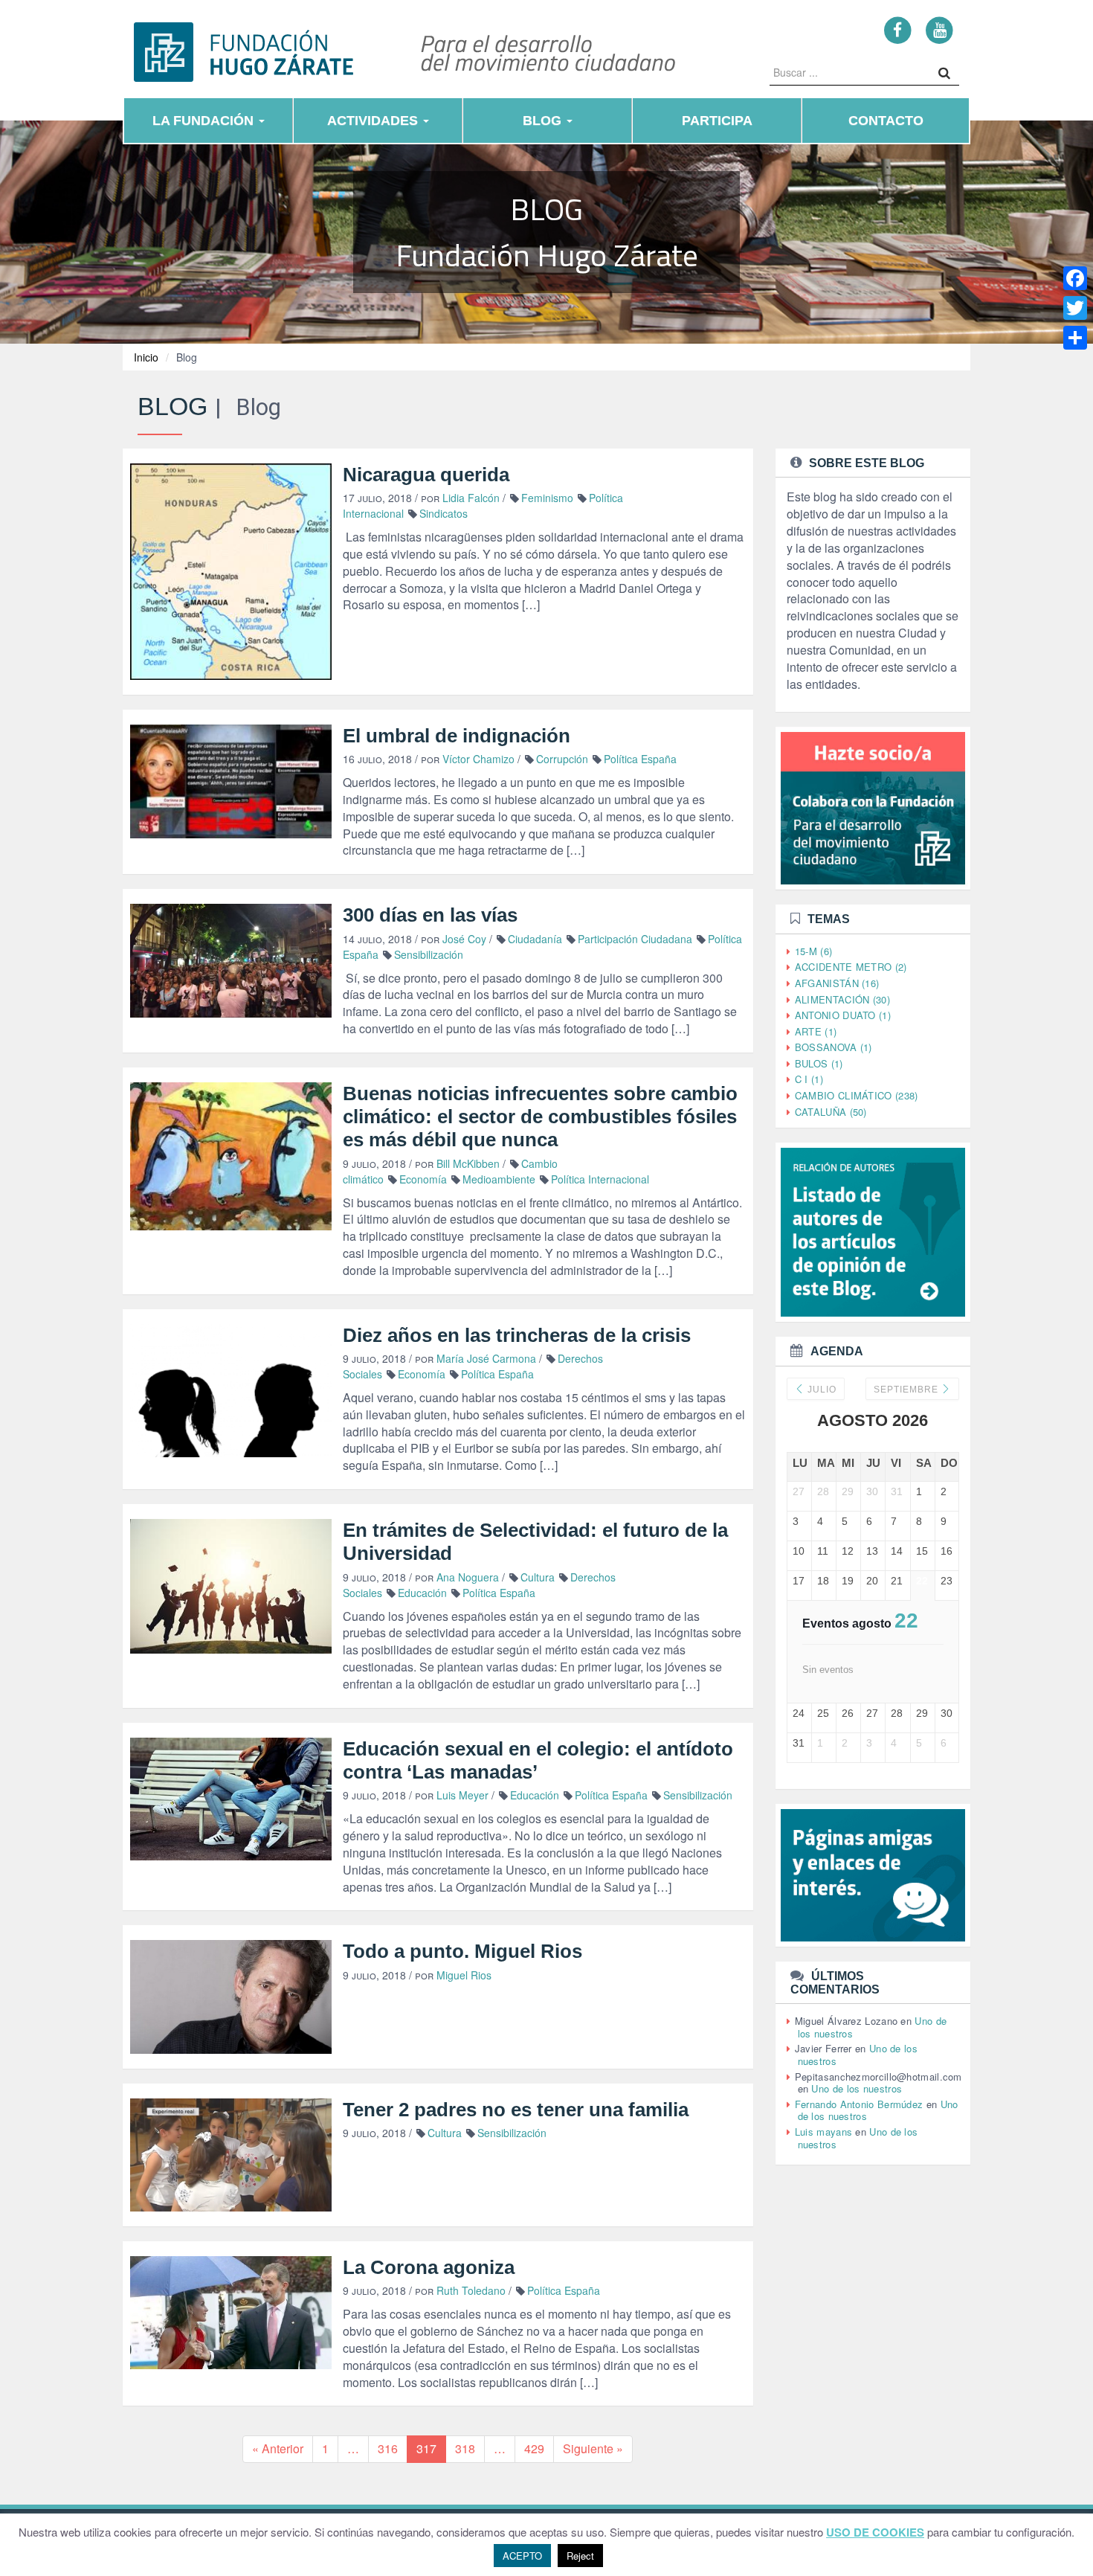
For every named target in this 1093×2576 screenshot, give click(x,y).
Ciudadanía (535, 939)
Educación (422, 1593)
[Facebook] (898, 29)
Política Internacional (600, 1179)
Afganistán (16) (837, 983)
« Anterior (278, 2448)
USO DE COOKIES (875, 2532)
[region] (546, 233)
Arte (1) (816, 1031)
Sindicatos (444, 513)
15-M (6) (813, 951)
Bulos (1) (819, 1063)
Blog (544, 121)
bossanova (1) (834, 1047)
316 (388, 2448)
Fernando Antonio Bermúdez (859, 2104)
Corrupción (562, 759)
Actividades (374, 121)
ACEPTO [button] (522, 2556)
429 (534, 2448)
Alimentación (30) (842, 999)
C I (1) (809, 1079)
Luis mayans (823, 2132)
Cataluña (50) (831, 1112)
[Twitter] (1075, 308)
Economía (423, 1179)
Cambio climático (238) (857, 1095)
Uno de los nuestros (857, 2088)
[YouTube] (939, 29)
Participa (717, 121)
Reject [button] (580, 2556)
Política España (640, 759)
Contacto (886, 121)
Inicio (146, 357)
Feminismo (547, 498)
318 (465, 2448)
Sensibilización (429, 954)
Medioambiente (499, 1179)
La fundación (205, 121)
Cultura (538, 1577)
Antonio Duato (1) (843, 1015)
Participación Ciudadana (635, 939)
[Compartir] (1075, 338)
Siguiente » (593, 2448)
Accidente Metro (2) (851, 967)
